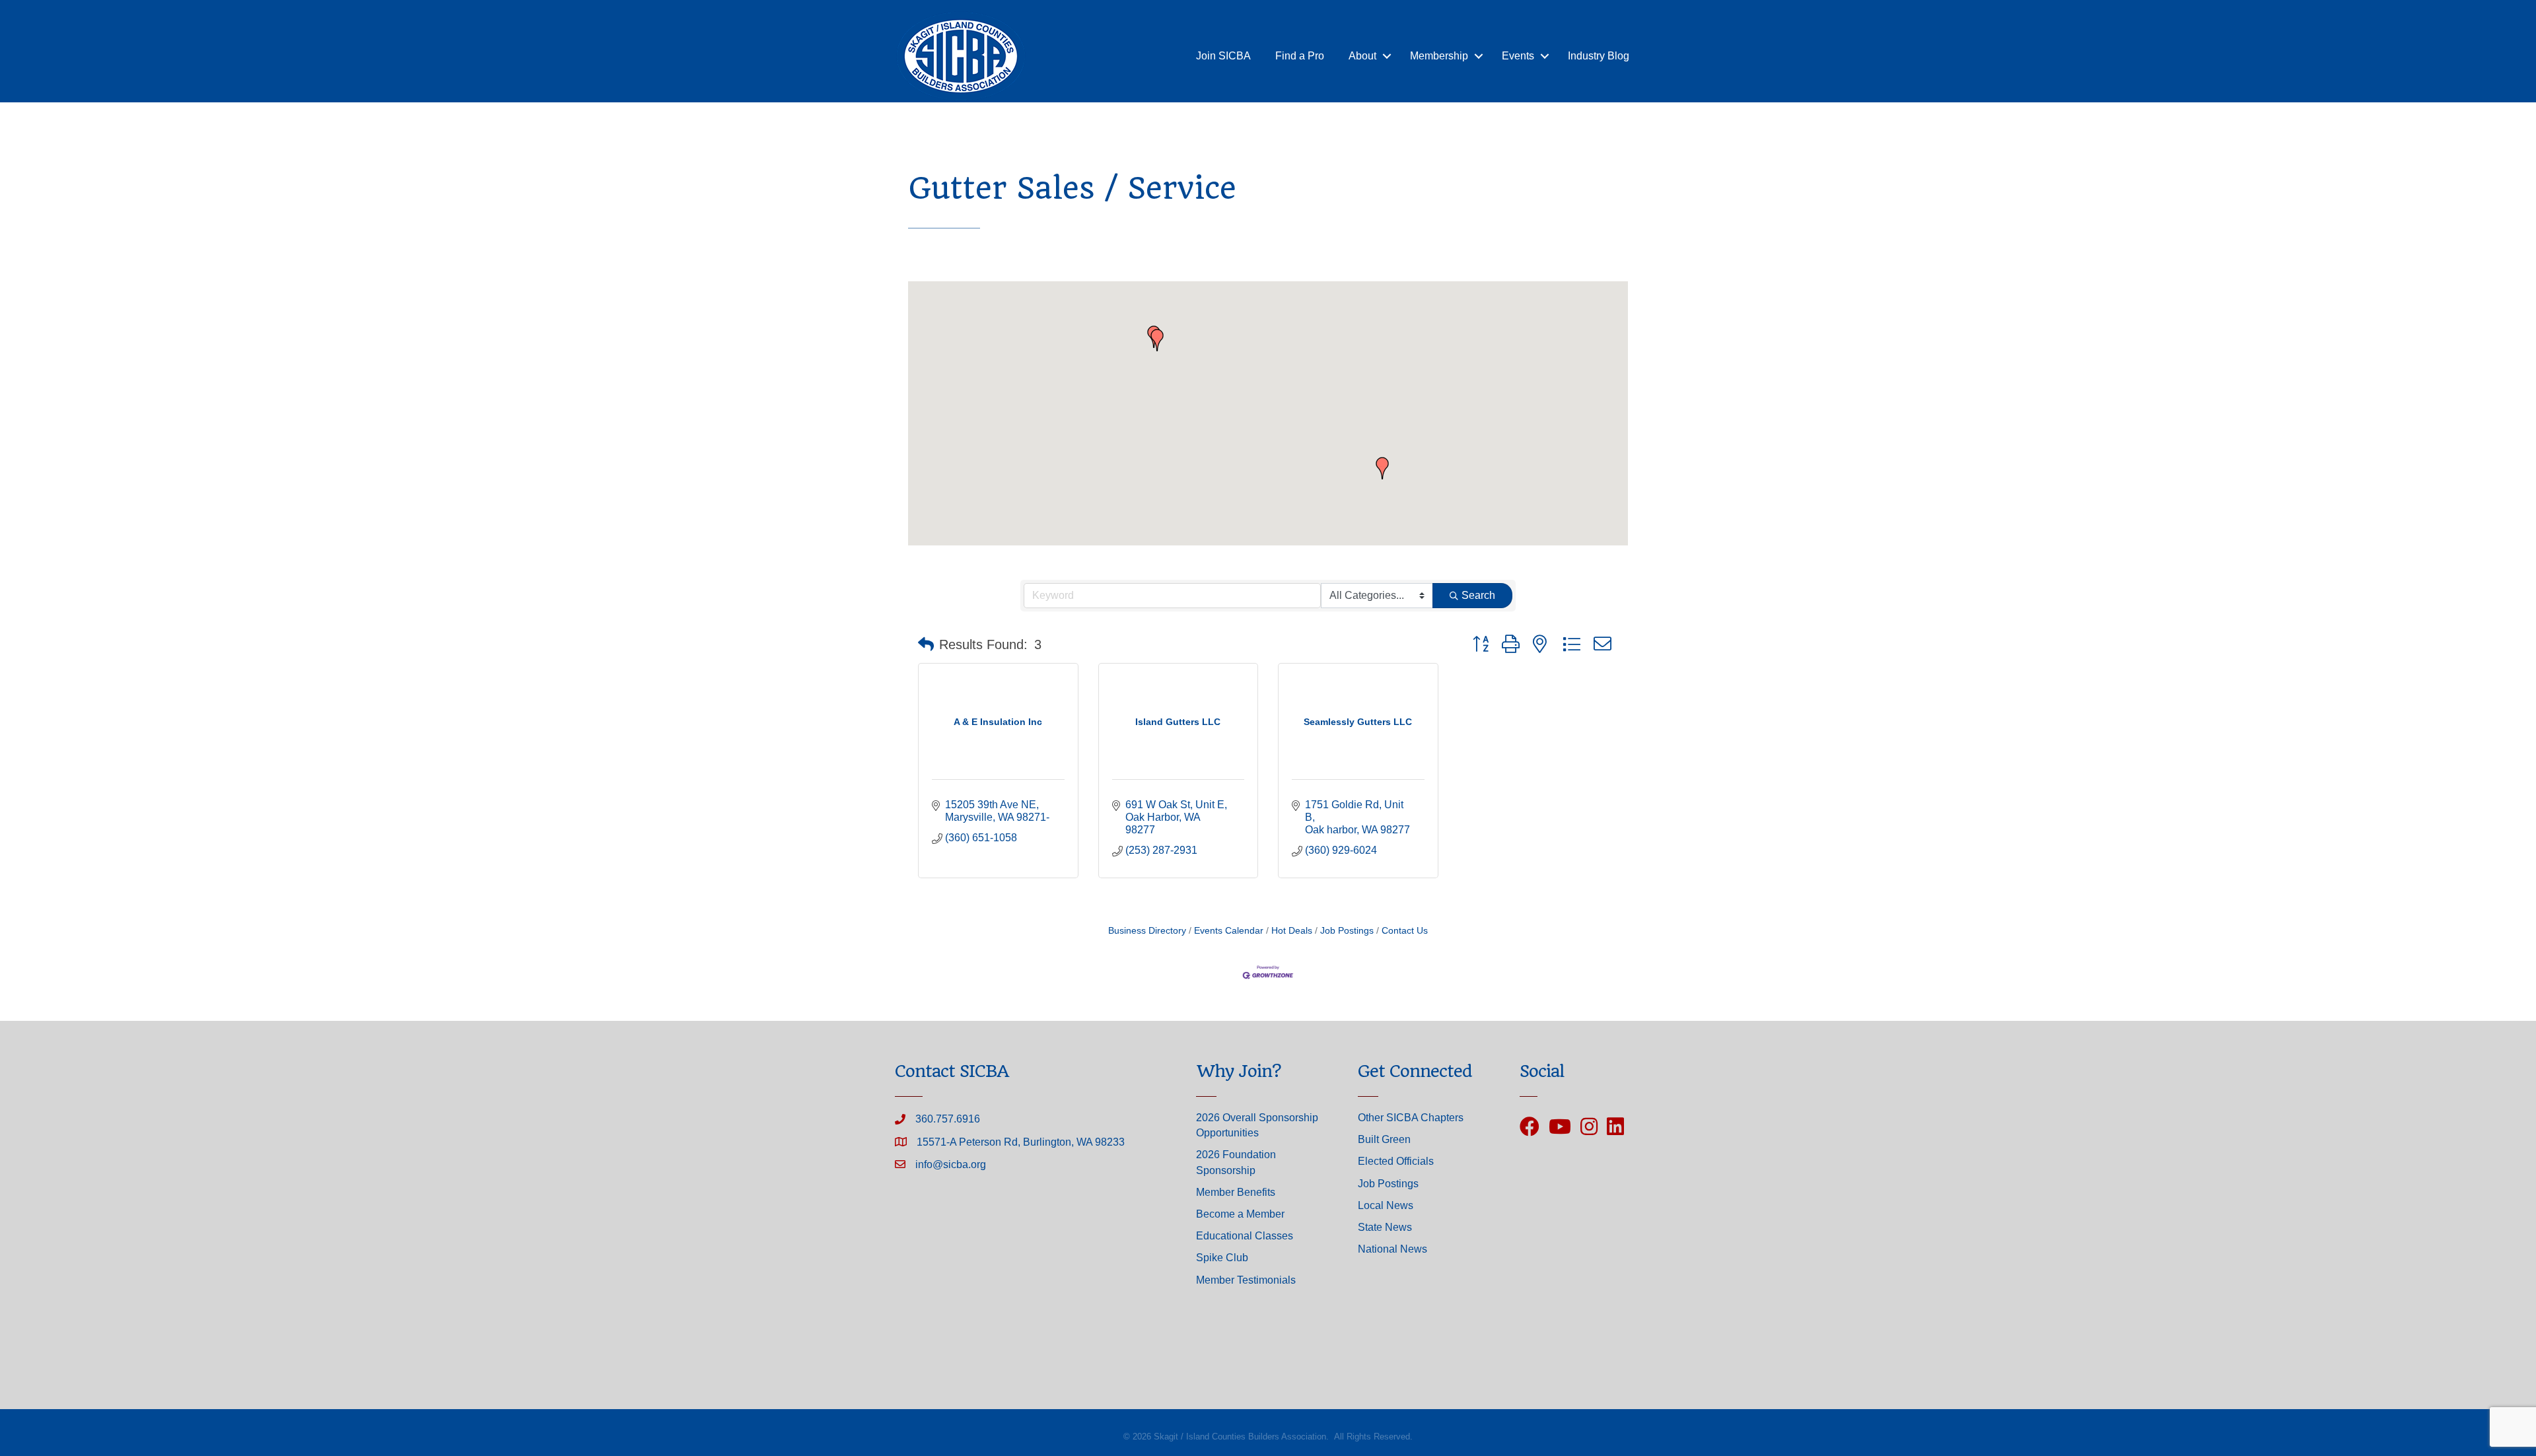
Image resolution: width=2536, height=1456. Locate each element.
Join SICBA (1223, 56)
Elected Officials (1396, 1161)
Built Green (1384, 1139)
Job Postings (1347, 931)
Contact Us (1405, 931)
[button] (1382, 468)
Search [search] (1478, 595)
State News (1385, 1227)
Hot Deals (1292, 931)
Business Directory (1147, 931)
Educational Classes (1245, 1236)
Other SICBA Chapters (1411, 1118)
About (1362, 56)
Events (1518, 56)
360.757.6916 (948, 1119)
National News (1392, 1249)
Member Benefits (1236, 1192)
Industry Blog (1599, 56)
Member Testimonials (1246, 1280)
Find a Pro (1300, 56)
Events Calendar (1229, 931)
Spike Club (1222, 1258)
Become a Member (1240, 1214)
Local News (1386, 1205)
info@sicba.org (951, 1164)
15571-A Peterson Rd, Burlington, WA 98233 (1021, 1142)
